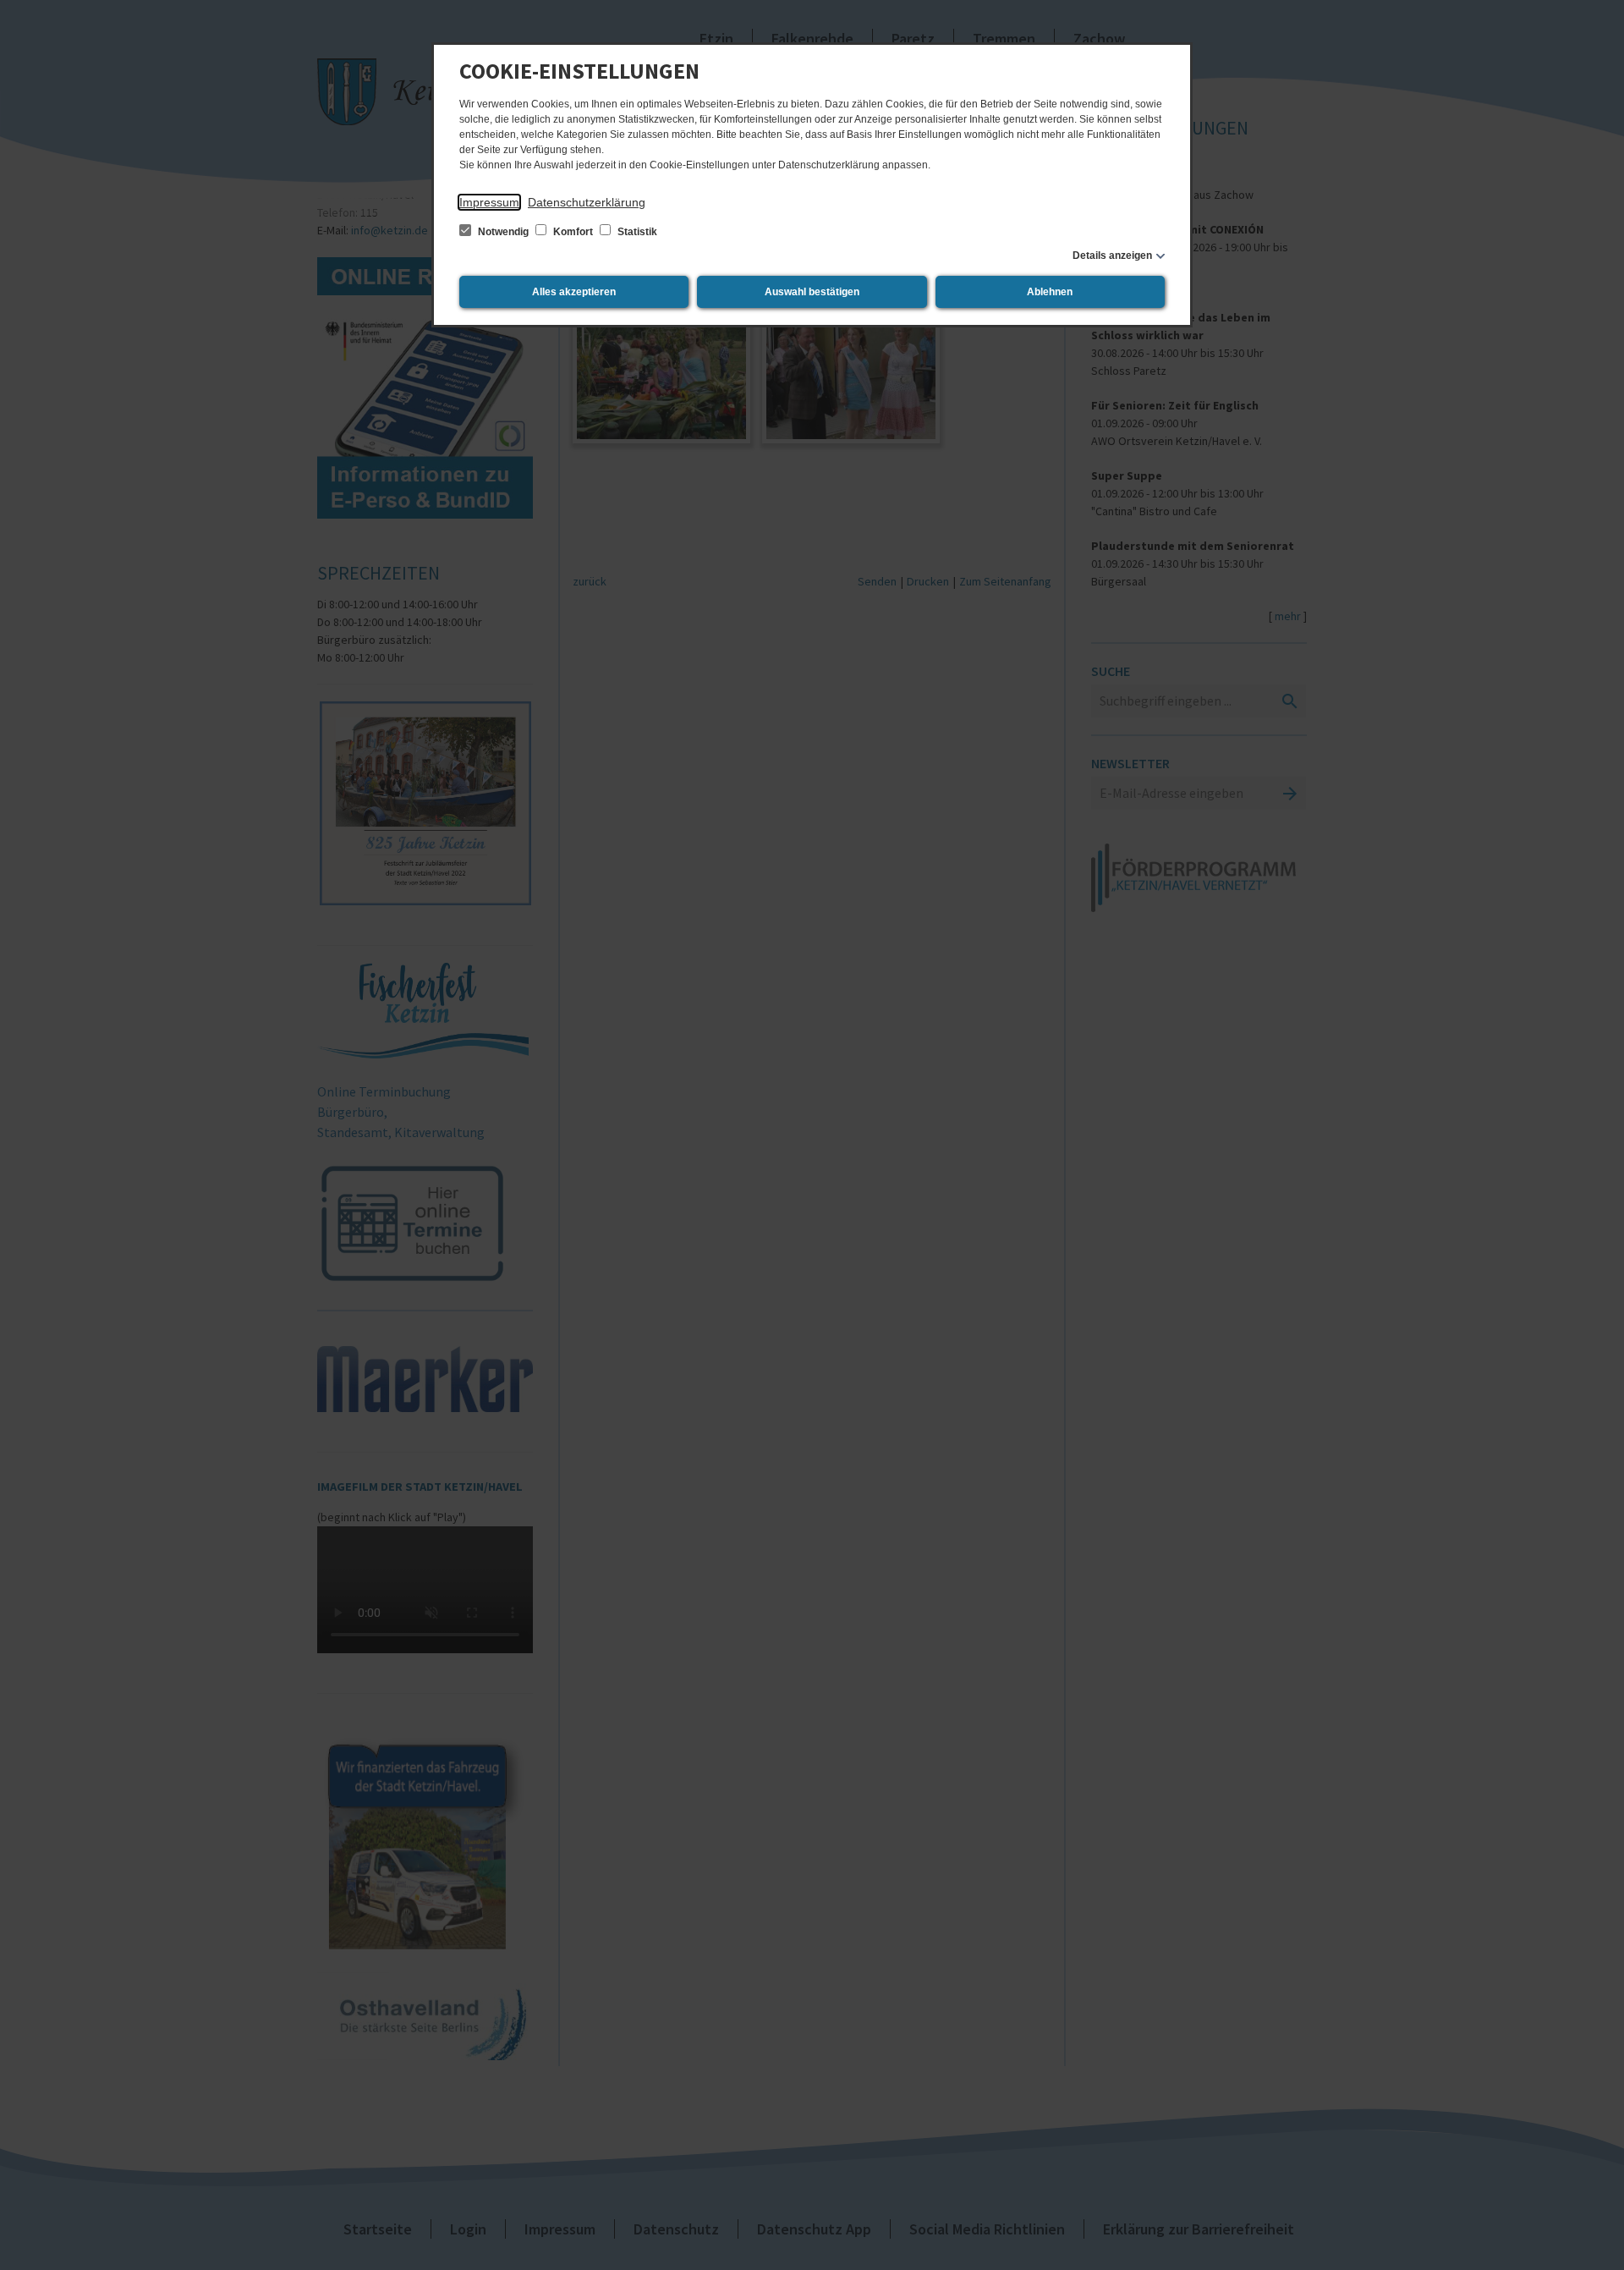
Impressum (489, 202)
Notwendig (503, 232)
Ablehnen (1050, 292)
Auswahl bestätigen (812, 292)
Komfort (573, 232)
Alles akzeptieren (574, 292)
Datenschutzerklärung (587, 202)
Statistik (636, 232)
